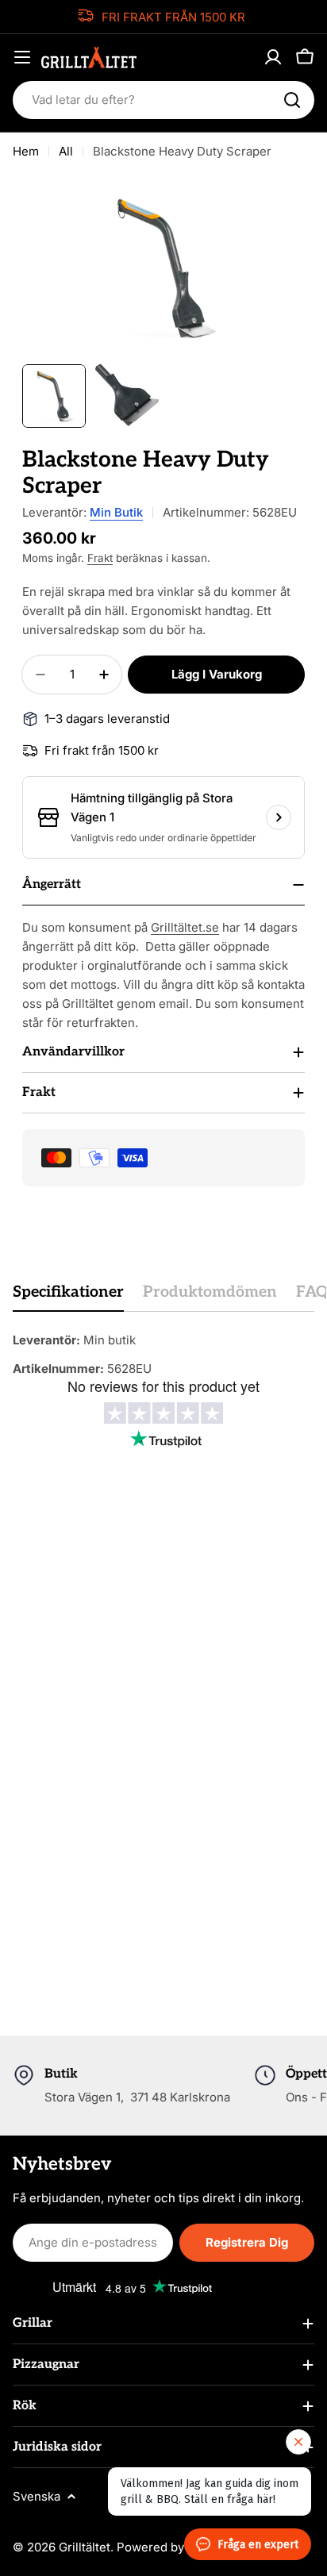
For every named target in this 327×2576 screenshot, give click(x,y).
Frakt (100, 558)
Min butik (116, 512)
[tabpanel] (163, 1355)
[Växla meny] (22, 57)
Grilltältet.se (185, 927)
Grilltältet (85, 2547)
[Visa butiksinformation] (279, 817)
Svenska (37, 2496)
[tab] (68, 1297)
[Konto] (273, 57)
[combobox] (163, 100)
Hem (26, 151)
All (66, 151)
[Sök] (292, 100)
